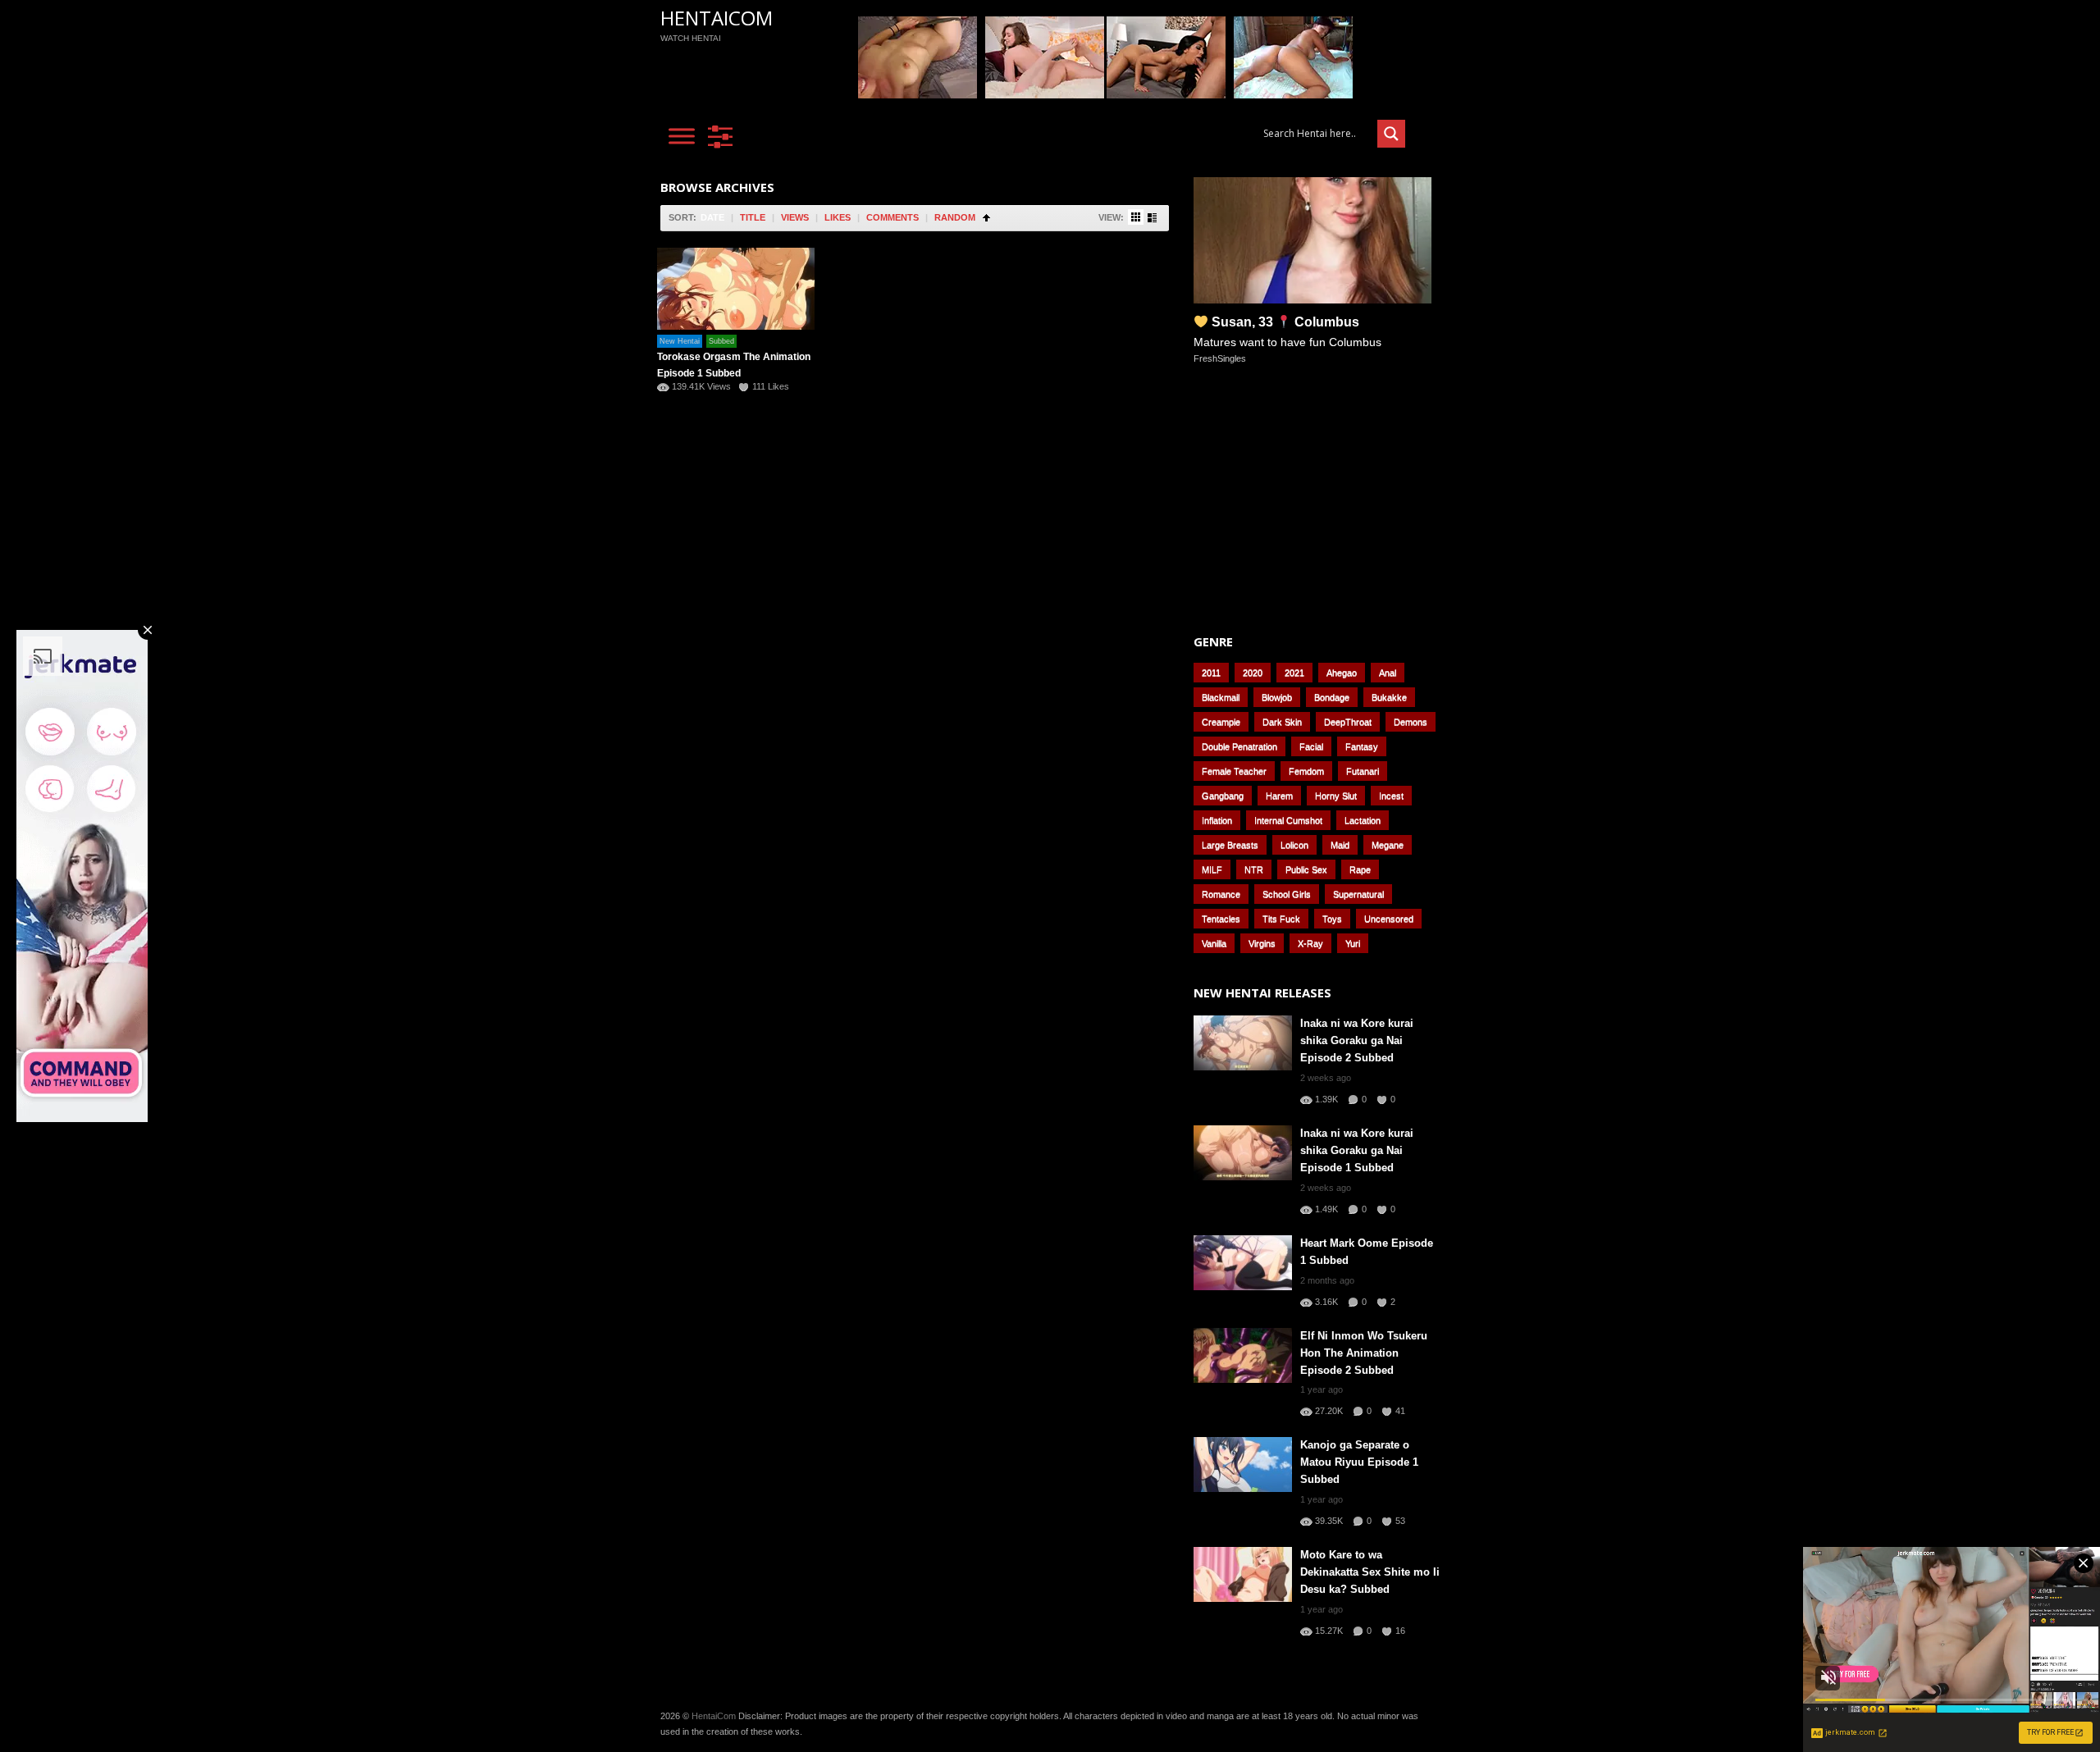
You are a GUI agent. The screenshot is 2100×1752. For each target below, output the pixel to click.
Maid (1340, 845)
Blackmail (1221, 697)
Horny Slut (1336, 796)
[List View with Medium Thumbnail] (1152, 218)
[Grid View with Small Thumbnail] (1136, 217)
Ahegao (1342, 673)
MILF (1212, 869)
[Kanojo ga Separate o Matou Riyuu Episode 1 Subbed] (1243, 1465)
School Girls (1287, 894)
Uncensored (1389, 919)
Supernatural (1358, 894)
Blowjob (1277, 697)
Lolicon (1294, 845)
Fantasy (1362, 746)
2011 (1211, 673)
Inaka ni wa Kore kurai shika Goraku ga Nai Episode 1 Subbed (1357, 1150)
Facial (1311, 746)
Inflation (1217, 820)
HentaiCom (717, 18)
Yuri (1353, 943)
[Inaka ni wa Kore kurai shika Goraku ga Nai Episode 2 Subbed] (1243, 1043)
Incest (1391, 796)
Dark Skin (1282, 722)
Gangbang (1223, 796)
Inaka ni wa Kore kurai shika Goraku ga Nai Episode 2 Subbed (1357, 1040)
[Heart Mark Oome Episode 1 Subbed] (1243, 1263)
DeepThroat (1348, 722)
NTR (1254, 869)
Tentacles (1221, 919)
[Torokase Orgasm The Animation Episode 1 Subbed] (736, 289)
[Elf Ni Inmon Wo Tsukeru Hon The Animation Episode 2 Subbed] (1243, 1355)
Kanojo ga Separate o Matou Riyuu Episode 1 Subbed (1359, 1462)
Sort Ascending (986, 218)
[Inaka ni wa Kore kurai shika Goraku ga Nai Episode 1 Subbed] (1243, 1153)
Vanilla (1214, 943)
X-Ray (1310, 943)
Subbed (721, 341)
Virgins (1262, 943)
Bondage (1332, 697)
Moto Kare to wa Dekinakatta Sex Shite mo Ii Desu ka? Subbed (1370, 1572)
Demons (1411, 722)
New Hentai (680, 341)
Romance (1221, 894)
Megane (1388, 845)
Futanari (1363, 771)
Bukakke (1389, 697)
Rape (1360, 869)
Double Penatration (1239, 746)
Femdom (1306, 771)
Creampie (1221, 722)
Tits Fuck (1281, 919)
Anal (1388, 673)
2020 (1253, 673)
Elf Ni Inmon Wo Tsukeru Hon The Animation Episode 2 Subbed (1364, 1353)
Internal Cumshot (1288, 820)
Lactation (1363, 820)
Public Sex (1306, 869)
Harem (1279, 796)
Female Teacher (1234, 771)
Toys (1332, 919)
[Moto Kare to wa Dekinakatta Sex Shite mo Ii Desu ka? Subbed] (1243, 1574)
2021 (1294, 673)
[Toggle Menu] (682, 136)
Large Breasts (1230, 845)
